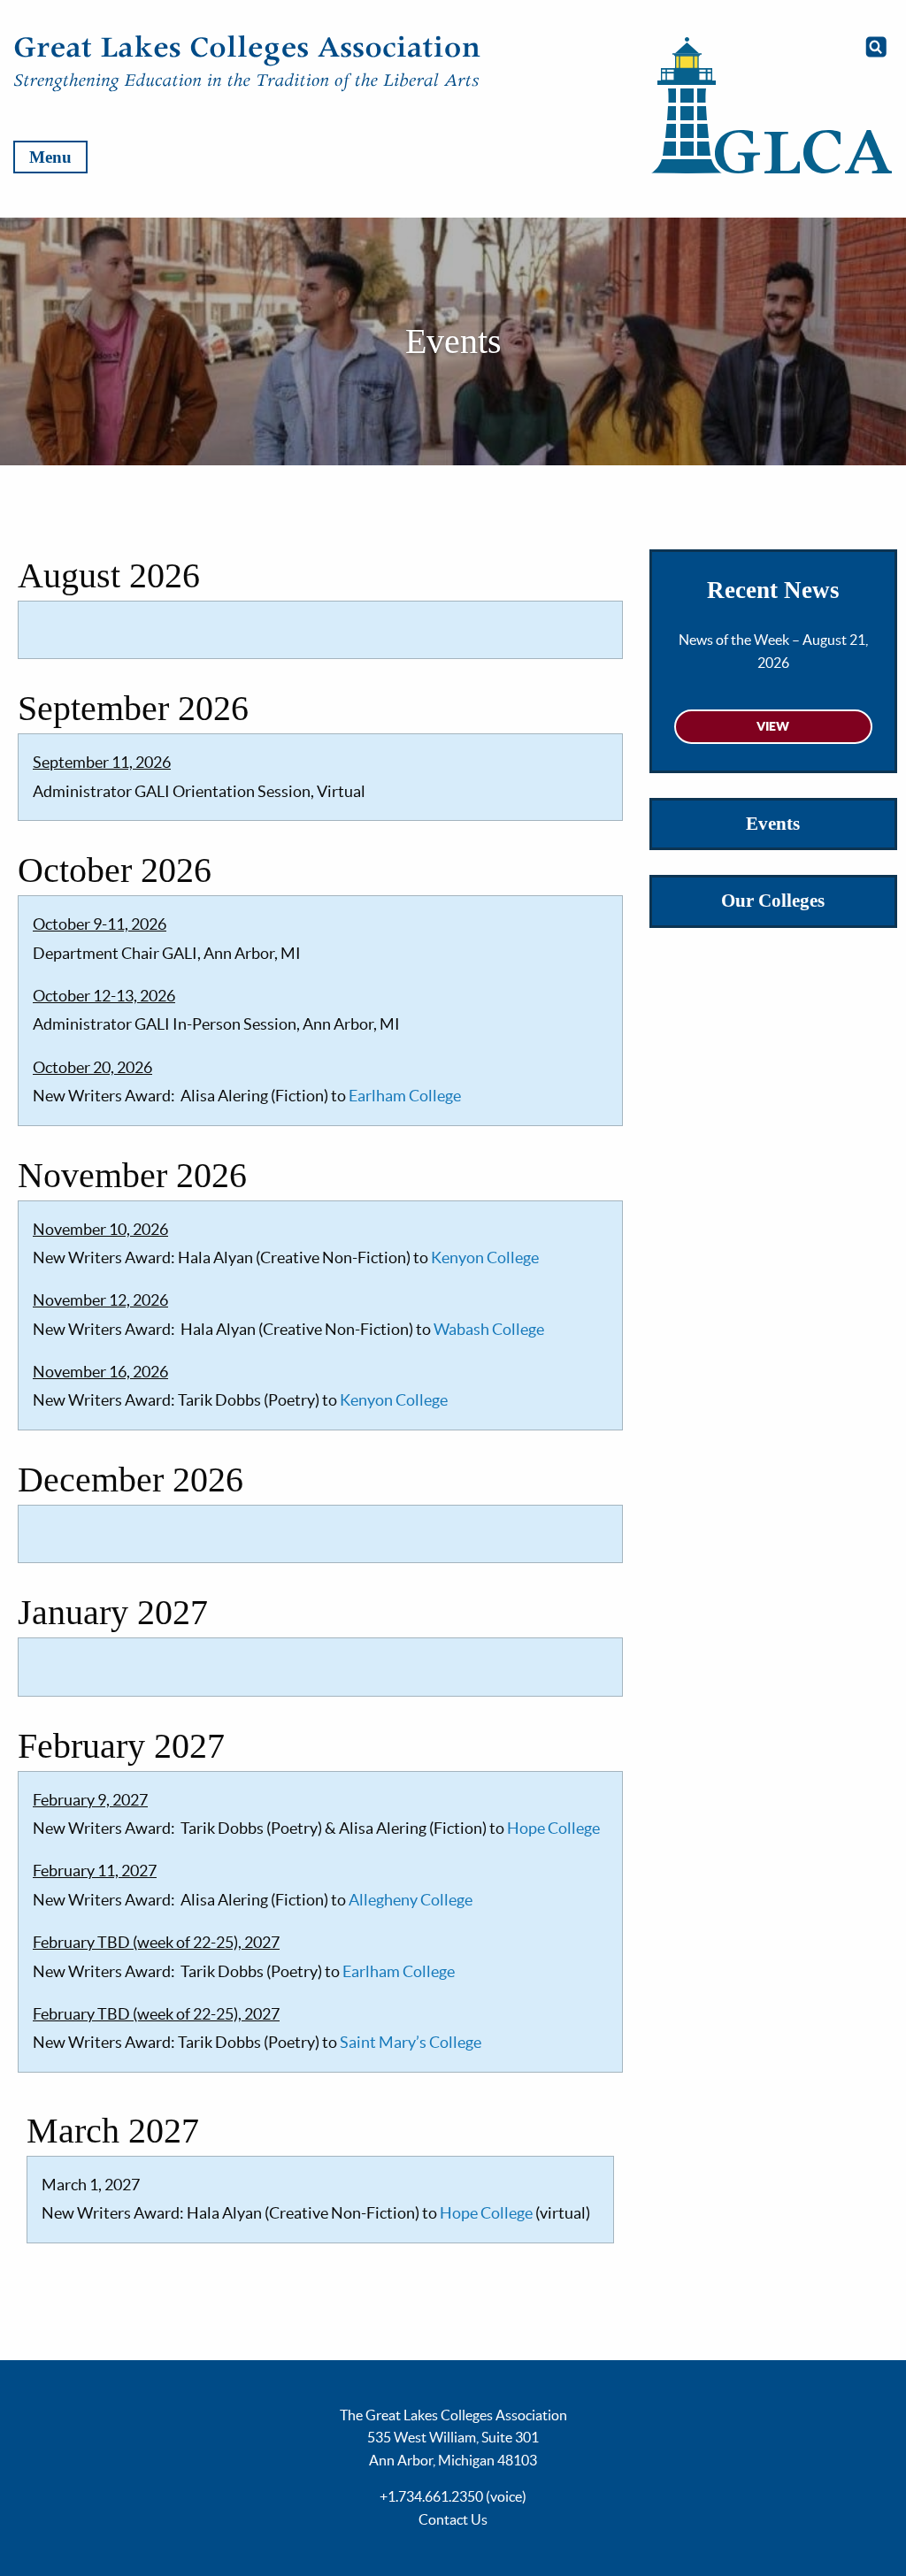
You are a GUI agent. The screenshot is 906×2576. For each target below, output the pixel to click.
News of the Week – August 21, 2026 (773, 651)
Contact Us (453, 2519)
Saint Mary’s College (411, 2042)
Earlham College (405, 1096)
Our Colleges (773, 901)
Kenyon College (485, 1257)
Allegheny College (411, 1900)
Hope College (553, 1828)
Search (876, 46)
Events (773, 824)
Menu (50, 157)
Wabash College (489, 1329)
